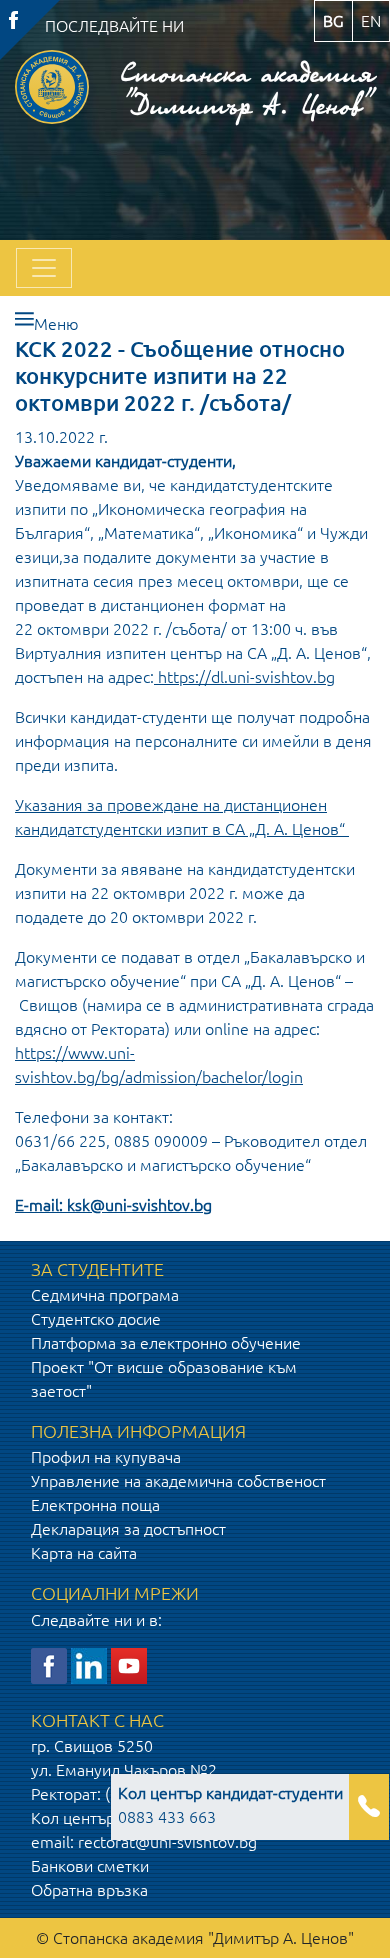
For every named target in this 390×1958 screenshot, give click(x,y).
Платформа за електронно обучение (166, 1343)
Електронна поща (95, 1505)
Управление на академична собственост (178, 1481)
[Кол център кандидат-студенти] (369, 1807)
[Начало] (52, 87)
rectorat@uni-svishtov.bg (167, 1842)
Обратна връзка (89, 1890)
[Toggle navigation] (44, 268)
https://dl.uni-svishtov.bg (246, 677)
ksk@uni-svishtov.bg (139, 1205)
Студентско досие (96, 1319)
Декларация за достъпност (128, 1529)
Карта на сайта (84, 1553)
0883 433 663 (230, 1805)
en (371, 21)
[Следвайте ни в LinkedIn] (89, 1664)
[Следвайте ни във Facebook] (49, 1664)
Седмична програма (105, 1295)
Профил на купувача (106, 1457)
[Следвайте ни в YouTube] (129, 1664)
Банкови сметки (90, 1866)
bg (333, 21)
